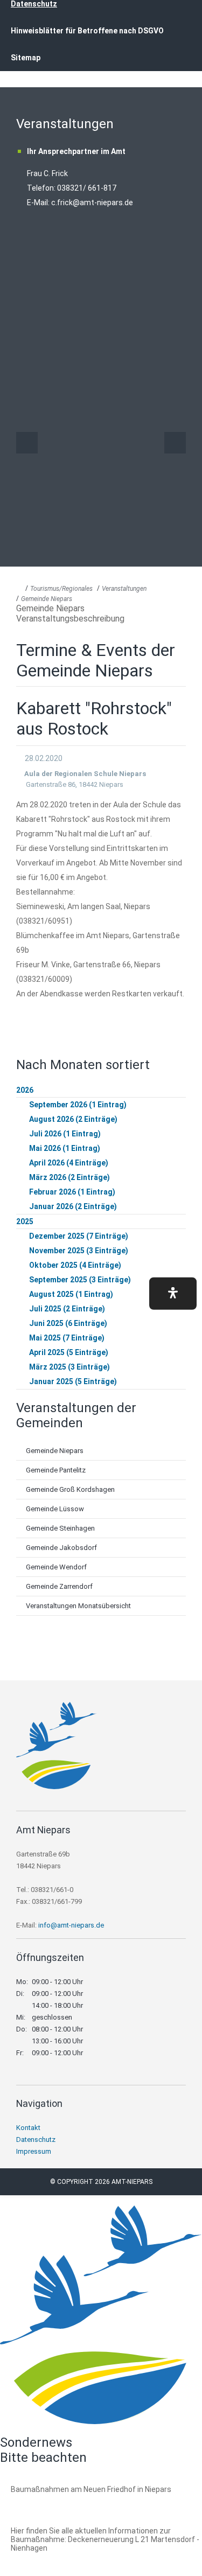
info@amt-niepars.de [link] (71, 1925)
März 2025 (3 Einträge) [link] (69, 1367)
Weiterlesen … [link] (69, 2501)
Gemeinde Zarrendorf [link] (59, 1586)
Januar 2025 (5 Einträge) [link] (73, 1381)
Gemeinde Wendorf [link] (56, 1567)
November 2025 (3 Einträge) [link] (79, 1251)
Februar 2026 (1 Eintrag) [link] (72, 1192)
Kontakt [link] (28, 2128)
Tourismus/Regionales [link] (61, 589)
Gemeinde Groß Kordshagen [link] (70, 1489)
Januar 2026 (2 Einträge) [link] (73, 1206)
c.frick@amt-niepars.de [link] (92, 203)
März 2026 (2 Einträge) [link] (69, 1177)
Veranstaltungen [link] (124, 589)
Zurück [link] (27, 443)
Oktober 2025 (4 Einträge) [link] (75, 1265)
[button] (173, 1293)
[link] (57, 1786)
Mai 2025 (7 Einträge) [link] (67, 1338)
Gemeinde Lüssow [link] (55, 1509)
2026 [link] (25, 1090)
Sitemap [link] (26, 58)
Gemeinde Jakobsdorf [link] (61, 1548)
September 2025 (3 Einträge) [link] (80, 1280)
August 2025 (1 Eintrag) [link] (71, 1294)
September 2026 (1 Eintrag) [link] (78, 1105)
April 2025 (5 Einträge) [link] (69, 1352)
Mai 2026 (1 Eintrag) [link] (65, 1148)
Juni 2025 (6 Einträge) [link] (68, 1323)
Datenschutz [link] (36, 2139)
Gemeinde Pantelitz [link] (56, 1470)
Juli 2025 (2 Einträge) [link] (67, 1309)
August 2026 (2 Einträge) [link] (73, 1119)
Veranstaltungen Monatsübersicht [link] (78, 1606)
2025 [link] (25, 1221)
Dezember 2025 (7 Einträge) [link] (79, 1236)
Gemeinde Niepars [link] (47, 599)
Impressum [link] (34, 2151)
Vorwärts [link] (175, 443)
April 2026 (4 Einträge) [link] (69, 1163)
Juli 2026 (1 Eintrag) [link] (65, 1134)
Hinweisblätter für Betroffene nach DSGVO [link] (87, 31)
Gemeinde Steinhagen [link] (60, 1528)
